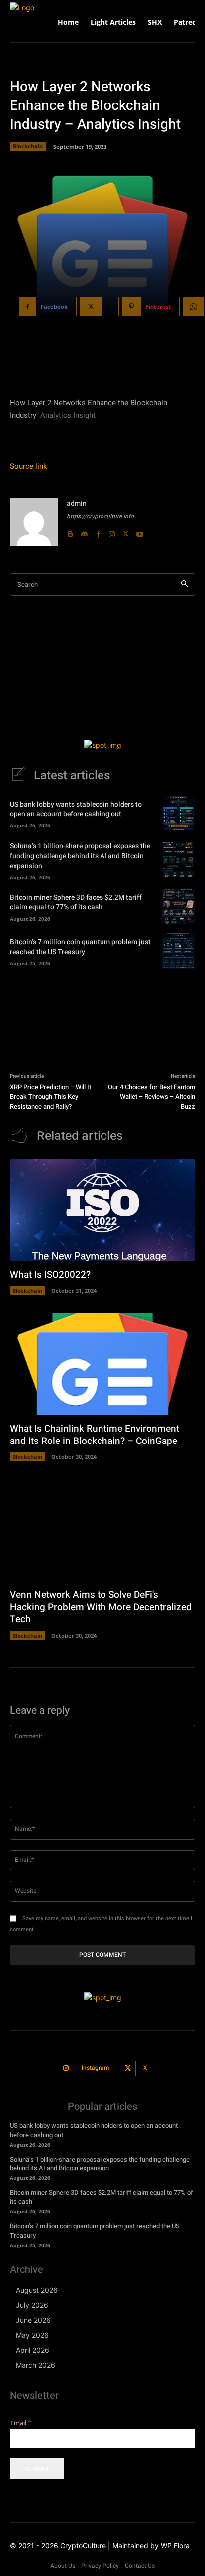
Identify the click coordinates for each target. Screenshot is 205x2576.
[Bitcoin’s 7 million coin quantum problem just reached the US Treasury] (178, 951)
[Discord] (84, 532)
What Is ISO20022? (50, 1275)
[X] (126, 532)
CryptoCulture (83, 2545)
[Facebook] (98, 532)
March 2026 (36, 2365)
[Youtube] (140, 532)
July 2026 (32, 2305)
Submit (37, 2469)
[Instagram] (112, 532)
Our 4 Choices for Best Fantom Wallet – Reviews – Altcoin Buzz (152, 1097)
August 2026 (37, 2290)
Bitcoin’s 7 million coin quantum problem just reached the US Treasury (80, 947)
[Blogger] (70, 532)
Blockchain (28, 146)
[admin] (34, 522)
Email (21, 2423)
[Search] (184, 584)
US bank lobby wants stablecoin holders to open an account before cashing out (76, 809)
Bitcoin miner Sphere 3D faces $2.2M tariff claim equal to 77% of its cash (76, 902)
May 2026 (32, 2335)
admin (77, 503)
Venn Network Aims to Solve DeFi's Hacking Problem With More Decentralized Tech (101, 1607)
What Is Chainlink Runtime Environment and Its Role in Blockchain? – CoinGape (95, 1435)
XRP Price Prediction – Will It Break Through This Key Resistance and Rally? (51, 1097)
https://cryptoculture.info (100, 516)
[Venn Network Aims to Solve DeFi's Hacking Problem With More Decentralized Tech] (102, 1530)
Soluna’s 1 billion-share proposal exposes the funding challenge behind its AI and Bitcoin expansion (80, 856)
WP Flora (175, 2545)
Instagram (95, 2068)
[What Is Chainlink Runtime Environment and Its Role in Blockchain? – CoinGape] (102, 1364)
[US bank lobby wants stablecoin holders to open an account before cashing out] (178, 813)
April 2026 (33, 2350)
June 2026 (33, 2320)
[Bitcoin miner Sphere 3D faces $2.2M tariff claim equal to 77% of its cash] (178, 906)
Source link (29, 466)
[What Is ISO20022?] (102, 1210)
